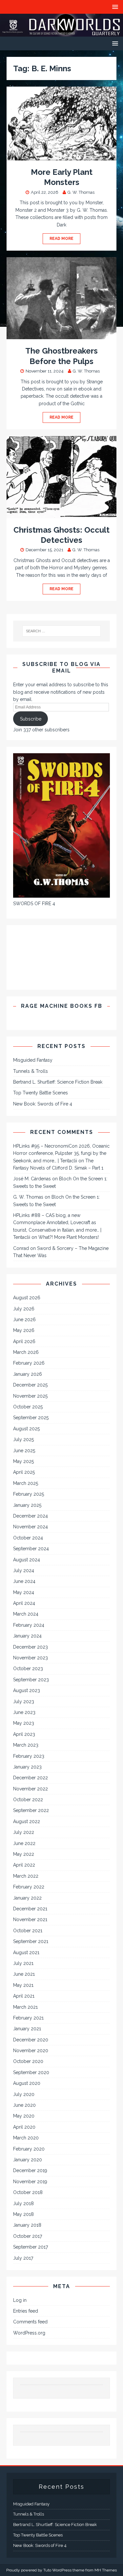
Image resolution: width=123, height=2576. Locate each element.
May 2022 (24, 1854)
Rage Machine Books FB (62, 1006)
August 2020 (27, 2083)
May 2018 (23, 2214)
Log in (20, 2300)
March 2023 (26, 1745)
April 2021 (24, 1996)
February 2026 (29, 1363)
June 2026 (24, 1320)
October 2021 (28, 1931)
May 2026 (24, 1330)
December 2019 (30, 2170)
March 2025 (26, 1483)
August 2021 (26, 1953)
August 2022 (27, 1821)
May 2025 (23, 1461)
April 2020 (24, 2127)
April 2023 (24, 1734)
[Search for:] (62, 631)
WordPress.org (29, 2333)
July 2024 (24, 1571)
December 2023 (31, 1647)
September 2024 (31, 1549)
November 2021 (30, 1920)
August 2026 (27, 1298)
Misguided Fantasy (33, 1060)
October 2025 (28, 1407)
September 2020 (31, 2072)
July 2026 (24, 1309)
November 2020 (31, 2051)
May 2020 (24, 2116)
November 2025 (30, 1396)
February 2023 (29, 1756)
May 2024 (24, 1592)
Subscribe (31, 719)
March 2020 (26, 2138)
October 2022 (28, 1800)
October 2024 (28, 1538)
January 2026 (28, 1374)
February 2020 (29, 2149)
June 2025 (24, 1451)
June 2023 (24, 1712)
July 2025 (23, 1439)
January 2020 (28, 2160)
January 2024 (27, 1636)
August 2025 (26, 1429)
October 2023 (28, 1669)
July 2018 (23, 2203)
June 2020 (24, 2105)
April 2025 (24, 1472)
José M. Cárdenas (32, 1179)
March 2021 (25, 2007)
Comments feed (30, 2322)
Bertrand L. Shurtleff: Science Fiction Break (58, 1082)
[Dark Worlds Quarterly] (61, 33)
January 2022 (27, 1898)
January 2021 (27, 2029)
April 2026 (24, 1341)
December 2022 (31, 1778)
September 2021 (31, 1941)
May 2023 (24, 1723)
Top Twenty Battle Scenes (41, 1093)
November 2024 (31, 1527)
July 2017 (23, 2258)
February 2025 (29, 1494)
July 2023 (24, 1702)
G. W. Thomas (81, 192)
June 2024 (24, 1581)
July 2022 (24, 1832)
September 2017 (31, 2247)
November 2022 (31, 1789)
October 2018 (28, 2192)
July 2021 (23, 1963)
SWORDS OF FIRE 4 (34, 904)
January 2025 (27, 1505)
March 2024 (26, 1614)
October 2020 (28, 2061)
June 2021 (24, 1974)
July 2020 (24, 2094)
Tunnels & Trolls (31, 1071)
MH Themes (106, 2570)
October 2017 (28, 2236)
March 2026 (26, 1352)
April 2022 (24, 1865)
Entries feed (26, 2311)
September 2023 (31, 1680)
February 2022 (29, 1887)
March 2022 (26, 1876)
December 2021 (30, 1909)
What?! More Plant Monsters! (69, 1237)
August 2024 (27, 1560)
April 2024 (24, 1603)
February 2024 (29, 1625)
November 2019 (30, 2182)
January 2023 (27, 1767)
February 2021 (28, 2018)
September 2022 (31, 1810)
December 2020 (31, 2040)
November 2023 (31, 1658)
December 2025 (30, 1385)
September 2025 (31, 1418)
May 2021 (23, 1985)
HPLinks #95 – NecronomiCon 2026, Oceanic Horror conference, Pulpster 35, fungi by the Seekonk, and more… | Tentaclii (61, 1153)
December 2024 (31, 1516)
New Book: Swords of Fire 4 (43, 1104)
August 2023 (27, 1690)
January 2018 (27, 2225)
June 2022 (24, 1843)
